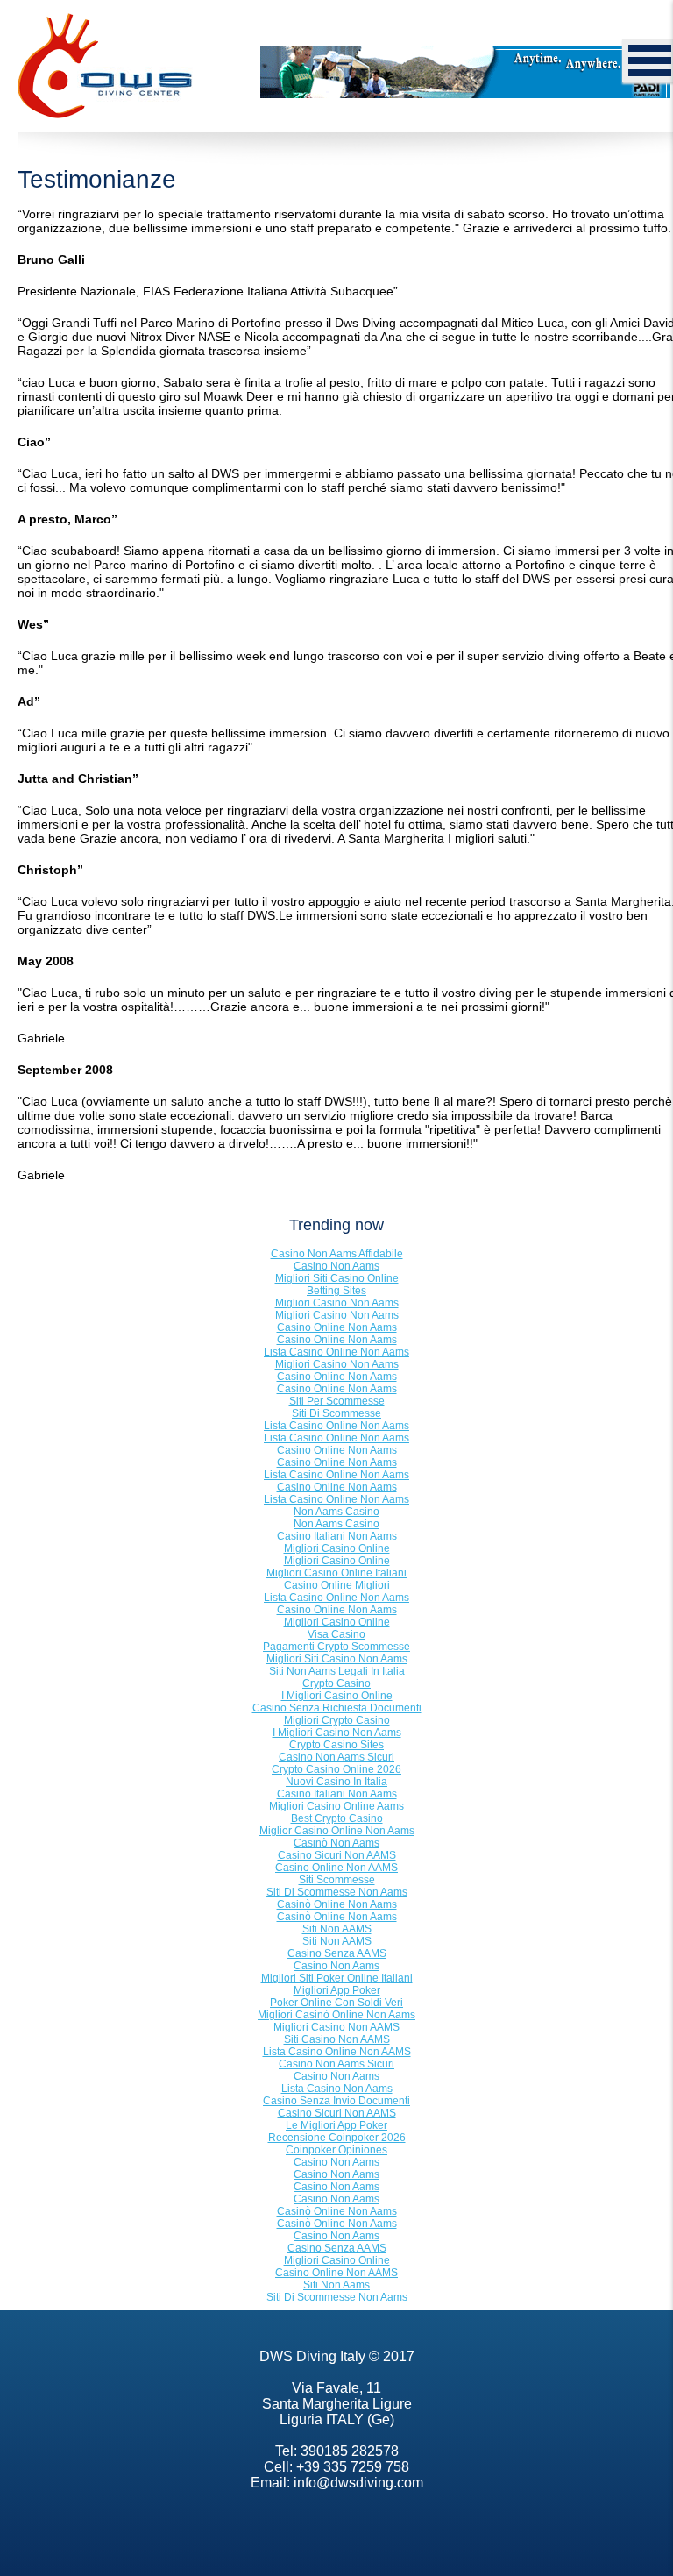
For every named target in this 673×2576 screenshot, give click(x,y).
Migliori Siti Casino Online (337, 1278)
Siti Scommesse (337, 1880)
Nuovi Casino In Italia (336, 1782)
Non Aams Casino (336, 1512)
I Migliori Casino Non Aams (337, 1733)
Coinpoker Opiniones (336, 2150)
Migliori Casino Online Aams (336, 1806)
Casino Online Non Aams (337, 1327)
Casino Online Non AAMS (336, 1868)
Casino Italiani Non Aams (337, 1536)
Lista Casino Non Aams (337, 2089)
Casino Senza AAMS (337, 1953)
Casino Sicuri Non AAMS (337, 1855)
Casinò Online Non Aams (337, 1904)
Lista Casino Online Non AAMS (337, 2052)
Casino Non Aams (336, 1266)
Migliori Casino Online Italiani (336, 1573)
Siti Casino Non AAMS (337, 2039)
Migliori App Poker (337, 1990)
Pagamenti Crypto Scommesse (336, 1647)
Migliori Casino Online (337, 1548)
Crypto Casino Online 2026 (336, 1769)
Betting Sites (336, 1291)
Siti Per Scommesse (337, 1401)
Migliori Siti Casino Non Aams (337, 1659)
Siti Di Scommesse (336, 1413)
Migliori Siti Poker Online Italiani (337, 1978)
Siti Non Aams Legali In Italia (337, 1671)
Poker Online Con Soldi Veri (336, 2003)
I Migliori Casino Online (337, 1696)
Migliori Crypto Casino (337, 1720)
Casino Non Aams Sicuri (336, 1757)
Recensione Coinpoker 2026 (337, 2138)
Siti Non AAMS (337, 1929)
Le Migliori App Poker (336, 2125)
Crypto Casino (336, 1683)
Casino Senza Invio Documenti (336, 2101)
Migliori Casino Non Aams (337, 1303)
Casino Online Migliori (337, 1585)
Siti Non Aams (336, 2285)
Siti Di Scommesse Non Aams (337, 1892)
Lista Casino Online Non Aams (336, 1352)
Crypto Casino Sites (336, 1745)
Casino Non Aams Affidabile (337, 1254)
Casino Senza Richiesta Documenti (337, 1708)
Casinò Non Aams (336, 1843)
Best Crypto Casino (337, 1818)
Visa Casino (336, 1634)
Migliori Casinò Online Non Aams (336, 2015)
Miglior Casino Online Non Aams (337, 1831)
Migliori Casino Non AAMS (336, 2027)
